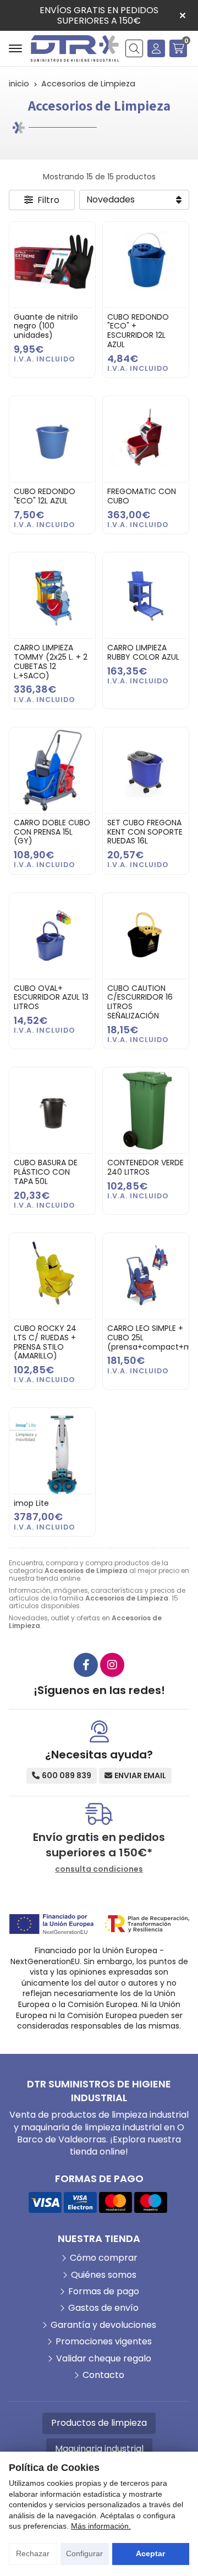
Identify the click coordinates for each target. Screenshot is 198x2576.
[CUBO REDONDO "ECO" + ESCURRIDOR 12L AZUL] (146, 265)
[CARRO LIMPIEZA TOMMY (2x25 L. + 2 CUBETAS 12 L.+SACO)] (52, 595)
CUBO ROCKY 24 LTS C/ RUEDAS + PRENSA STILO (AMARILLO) (45, 1342)
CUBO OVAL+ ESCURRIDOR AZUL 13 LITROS (51, 997)
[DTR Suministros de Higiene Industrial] (75, 48)
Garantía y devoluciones (103, 2325)
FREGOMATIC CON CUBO (142, 496)
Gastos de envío (103, 2308)
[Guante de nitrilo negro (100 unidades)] (52, 265)
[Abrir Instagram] (112, 1665)
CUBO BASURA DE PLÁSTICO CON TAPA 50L (46, 1172)
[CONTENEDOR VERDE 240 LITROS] (146, 1110)
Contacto (103, 2375)
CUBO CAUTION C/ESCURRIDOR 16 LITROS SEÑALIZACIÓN (140, 1002)
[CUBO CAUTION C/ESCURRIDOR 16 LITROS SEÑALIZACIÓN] (146, 936)
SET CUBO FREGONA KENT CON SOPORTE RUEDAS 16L (145, 832)
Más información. (101, 2526)
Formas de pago (104, 2292)
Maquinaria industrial (99, 2449)
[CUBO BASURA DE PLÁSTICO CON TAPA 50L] (52, 1110)
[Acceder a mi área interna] (156, 48)
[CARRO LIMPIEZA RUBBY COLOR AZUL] (146, 595)
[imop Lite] (52, 1451)
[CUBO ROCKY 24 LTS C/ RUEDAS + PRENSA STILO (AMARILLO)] (52, 1276)
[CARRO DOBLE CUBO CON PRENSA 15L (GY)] (52, 770)
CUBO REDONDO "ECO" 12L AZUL (45, 496)
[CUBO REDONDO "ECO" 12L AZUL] (52, 439)
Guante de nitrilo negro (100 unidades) (46, 326)
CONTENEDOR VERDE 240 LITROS (145, 1167)
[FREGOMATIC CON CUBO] (146, 439)
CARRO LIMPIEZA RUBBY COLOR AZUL (143, 652)
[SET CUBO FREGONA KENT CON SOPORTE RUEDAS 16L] (146, 770)
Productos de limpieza (99, 2423)
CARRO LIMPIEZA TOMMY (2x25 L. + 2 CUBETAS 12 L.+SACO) (51, 661)
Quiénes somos (104, 2275)
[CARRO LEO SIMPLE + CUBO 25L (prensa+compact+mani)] (146, 1276)
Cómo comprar (104, 2258)
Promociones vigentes (104, 2342)
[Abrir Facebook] (86, 1665)
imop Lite (31, 1503)
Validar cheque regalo (104, 2359)
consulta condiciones (99, 1869)
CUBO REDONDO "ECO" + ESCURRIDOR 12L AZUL (138, 331)
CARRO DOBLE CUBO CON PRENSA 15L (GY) (52, 832)
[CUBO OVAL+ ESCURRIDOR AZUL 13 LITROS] (52, 936)
